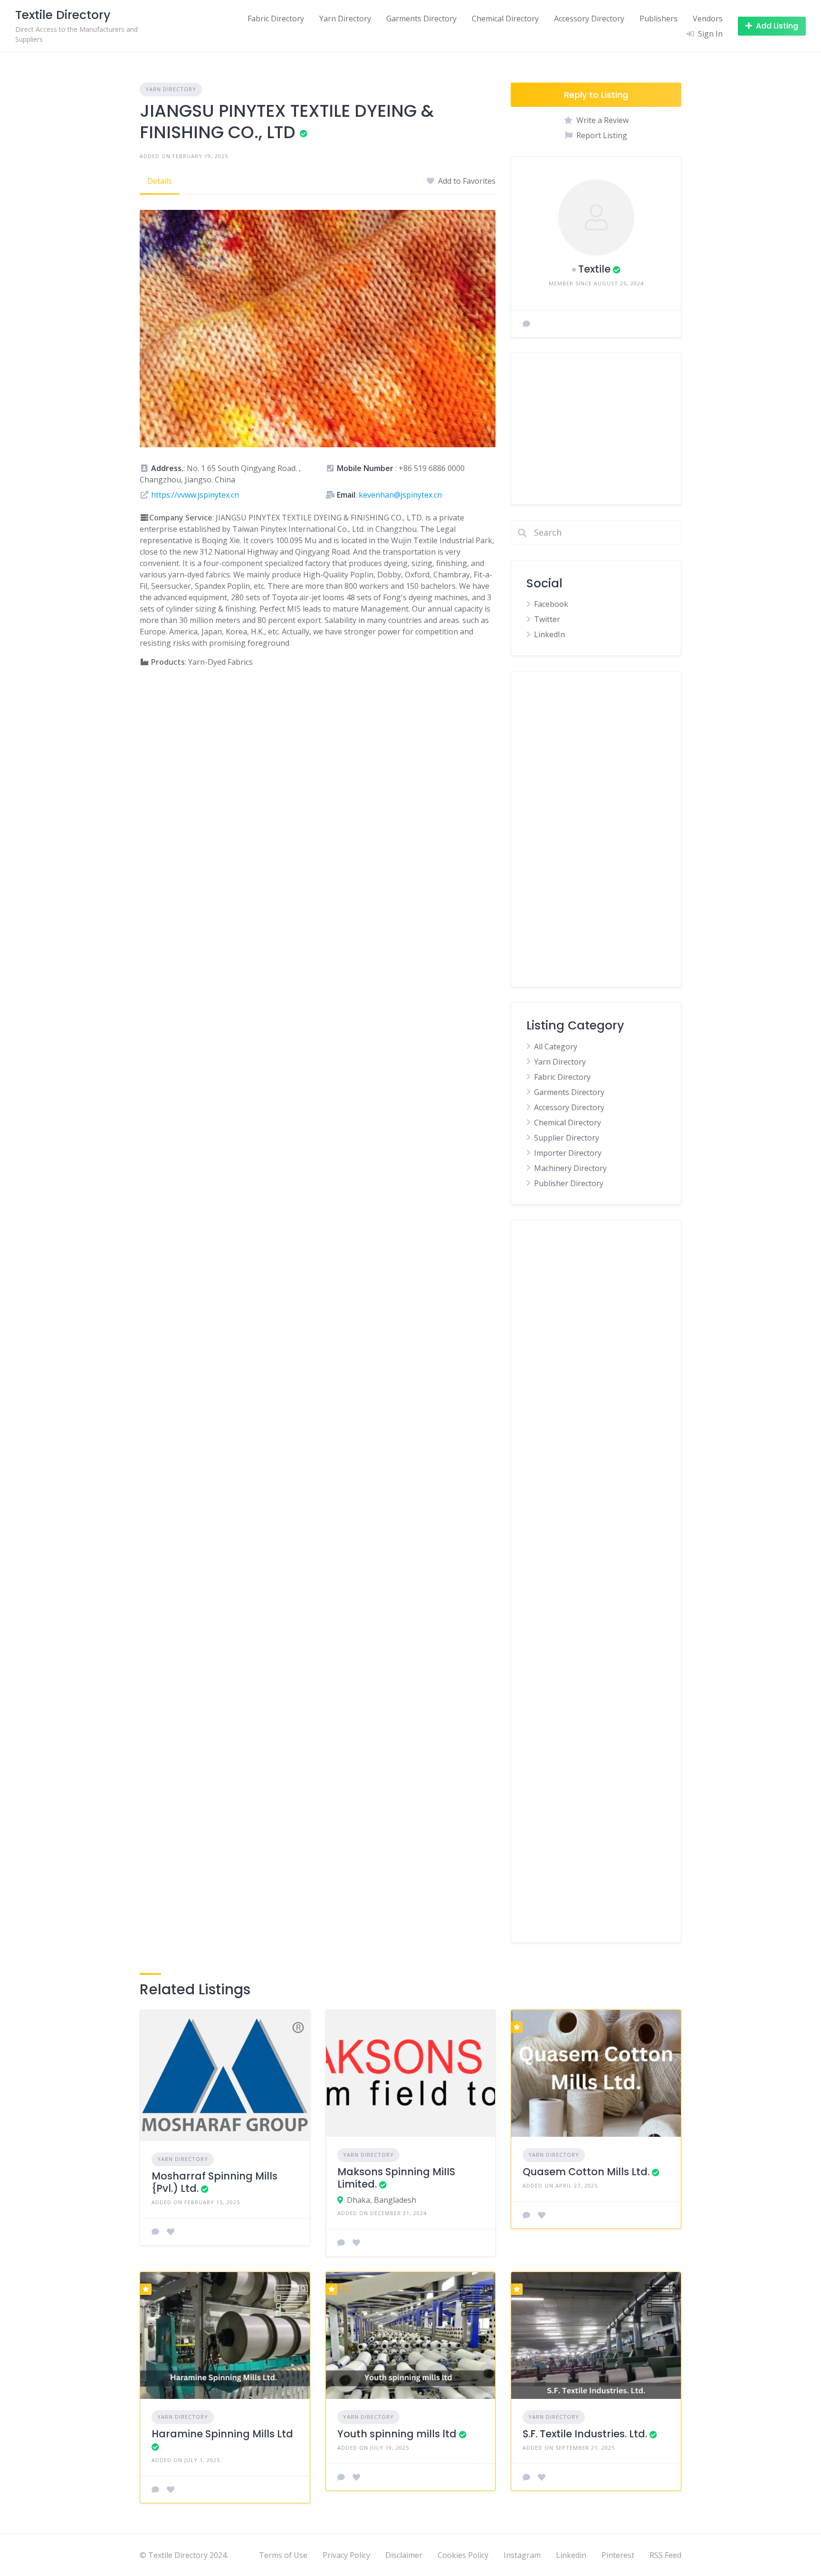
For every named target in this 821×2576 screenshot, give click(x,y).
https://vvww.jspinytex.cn (195, 495)
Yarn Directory (345, 19)
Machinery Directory (570, 1168)
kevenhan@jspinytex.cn (400, 495)
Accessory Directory (589, 19)
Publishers (659, 19)
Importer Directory (568, 1153)
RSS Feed (665, 2555)
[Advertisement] (596, 429)
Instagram (522, 2555)
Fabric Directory (276, 19)
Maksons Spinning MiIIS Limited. (396, 2178)
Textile (594, 269)
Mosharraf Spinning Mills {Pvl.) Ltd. (215, 2182)
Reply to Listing (596, 95)
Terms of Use (283, 2555)
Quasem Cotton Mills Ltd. (586, 2172)
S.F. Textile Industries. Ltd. (585, 2434)
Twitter (547, 619)
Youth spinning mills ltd (397, 2434)
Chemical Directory (505, 19)
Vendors (708, 19)
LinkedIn (549, 634)
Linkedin (571, 2555)
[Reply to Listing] (155, 2232)
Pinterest (618, 2555)
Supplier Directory (567, 1138)
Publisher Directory (569, 1183)
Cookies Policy (463, 2555)
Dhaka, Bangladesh (382, 2200)
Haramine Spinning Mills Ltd (222, 2434)
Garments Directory (421, 19)
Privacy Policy (346, 2555)
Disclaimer (404, 2555)
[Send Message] (526, 324)
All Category (556, 1047)
